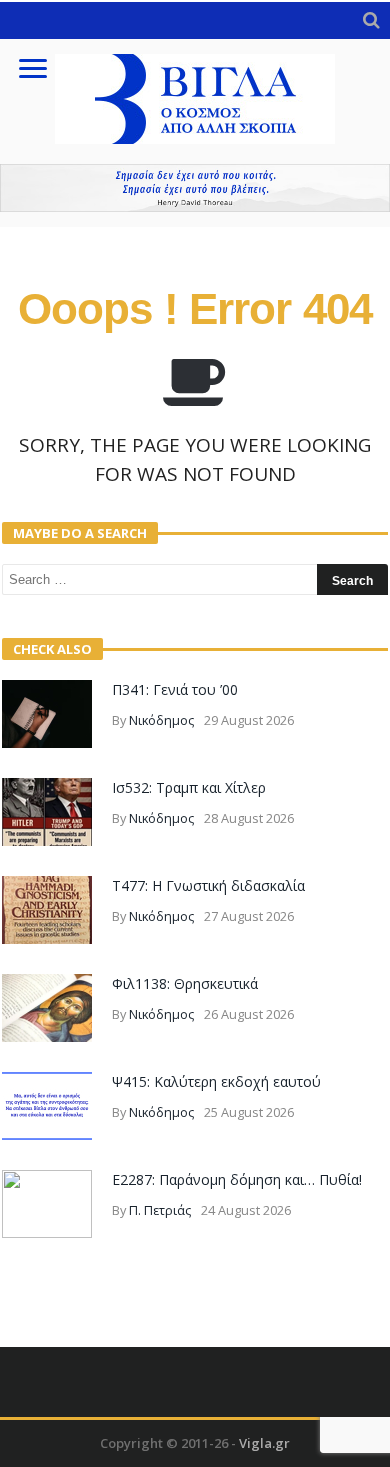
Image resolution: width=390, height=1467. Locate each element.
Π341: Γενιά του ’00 (175, 689)
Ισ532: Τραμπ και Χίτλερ (189, 787)
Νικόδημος (161, 720)
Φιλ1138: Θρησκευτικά (185, 983)
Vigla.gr (264, 1443)
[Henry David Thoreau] (195, 188)
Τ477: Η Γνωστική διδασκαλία (208, 885)
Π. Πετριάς (160, 1210)
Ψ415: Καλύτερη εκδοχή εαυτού (216, 1081)
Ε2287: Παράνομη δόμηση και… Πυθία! (237, 1179)
